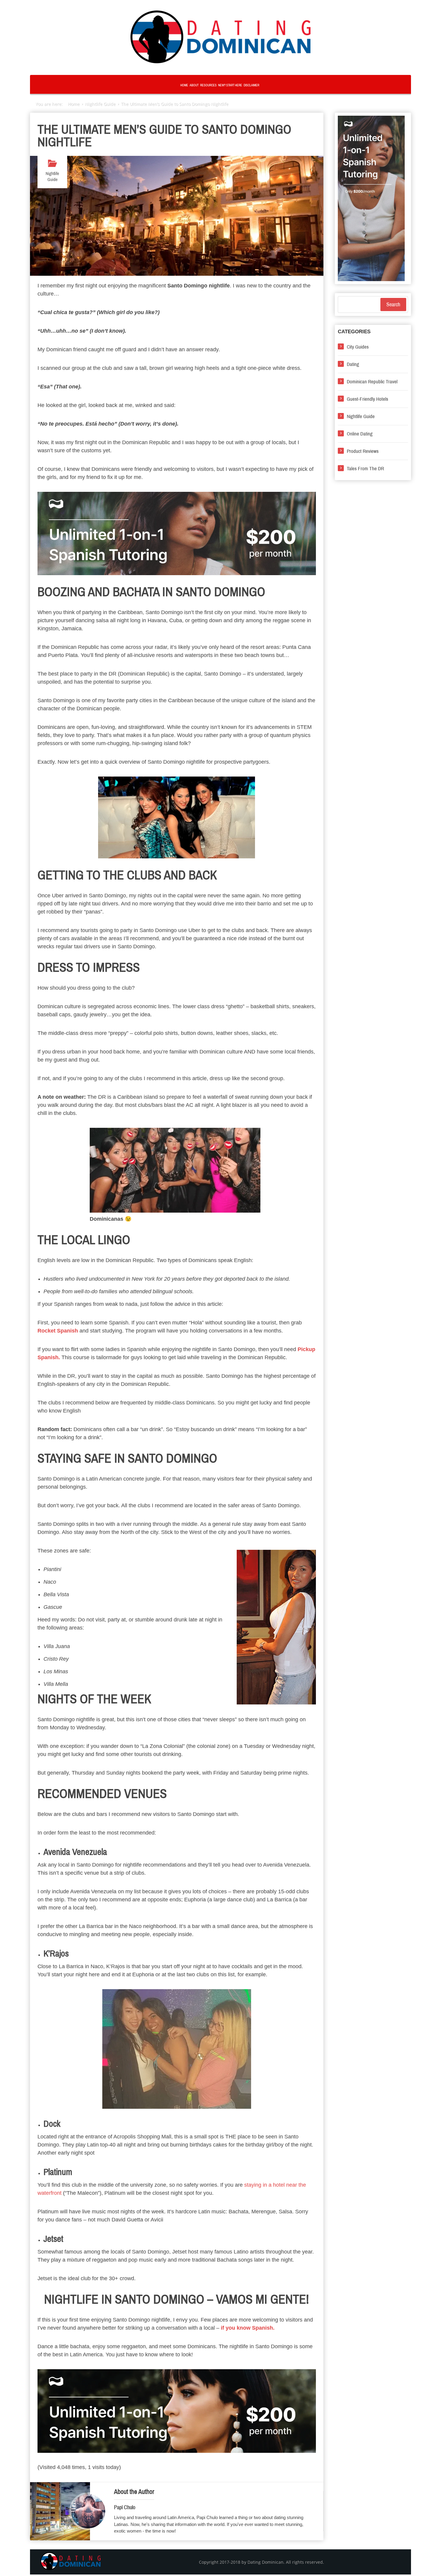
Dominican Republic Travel (372, 382)
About (194, 85)
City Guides (358, 347)
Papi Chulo (125, 2507)
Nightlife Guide (52, 177)
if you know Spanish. (248, 2328)
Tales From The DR (365, 469)
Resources (208, 85)
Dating (353, 364)
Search (393, 305)
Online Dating (360, 434)
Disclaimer (251, 85)
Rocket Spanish (58, 1331)
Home (184, 85)
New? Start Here (230, 85)
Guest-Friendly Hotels (367, 399)
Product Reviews (363, 451)
